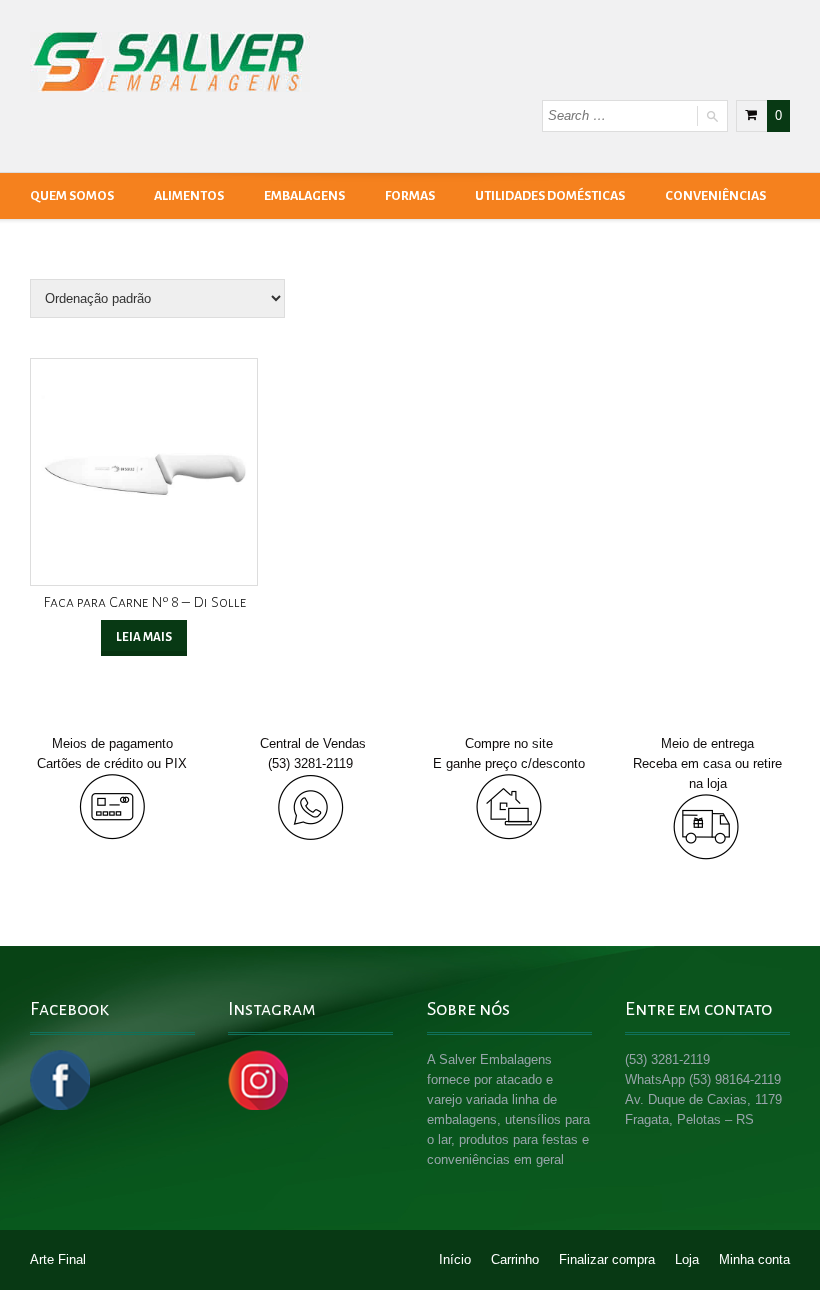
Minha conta (754, 1259)
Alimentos (189, 196)
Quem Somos (72, 196)
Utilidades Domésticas (550, 196)
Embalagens (304, 196)
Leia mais (144, 637)
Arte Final (58, 1259)
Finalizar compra (607, 1259)
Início (455, 1259)
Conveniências (715, 196)
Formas (410, 196)
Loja (687, 1259)
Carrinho (515, 1259)
